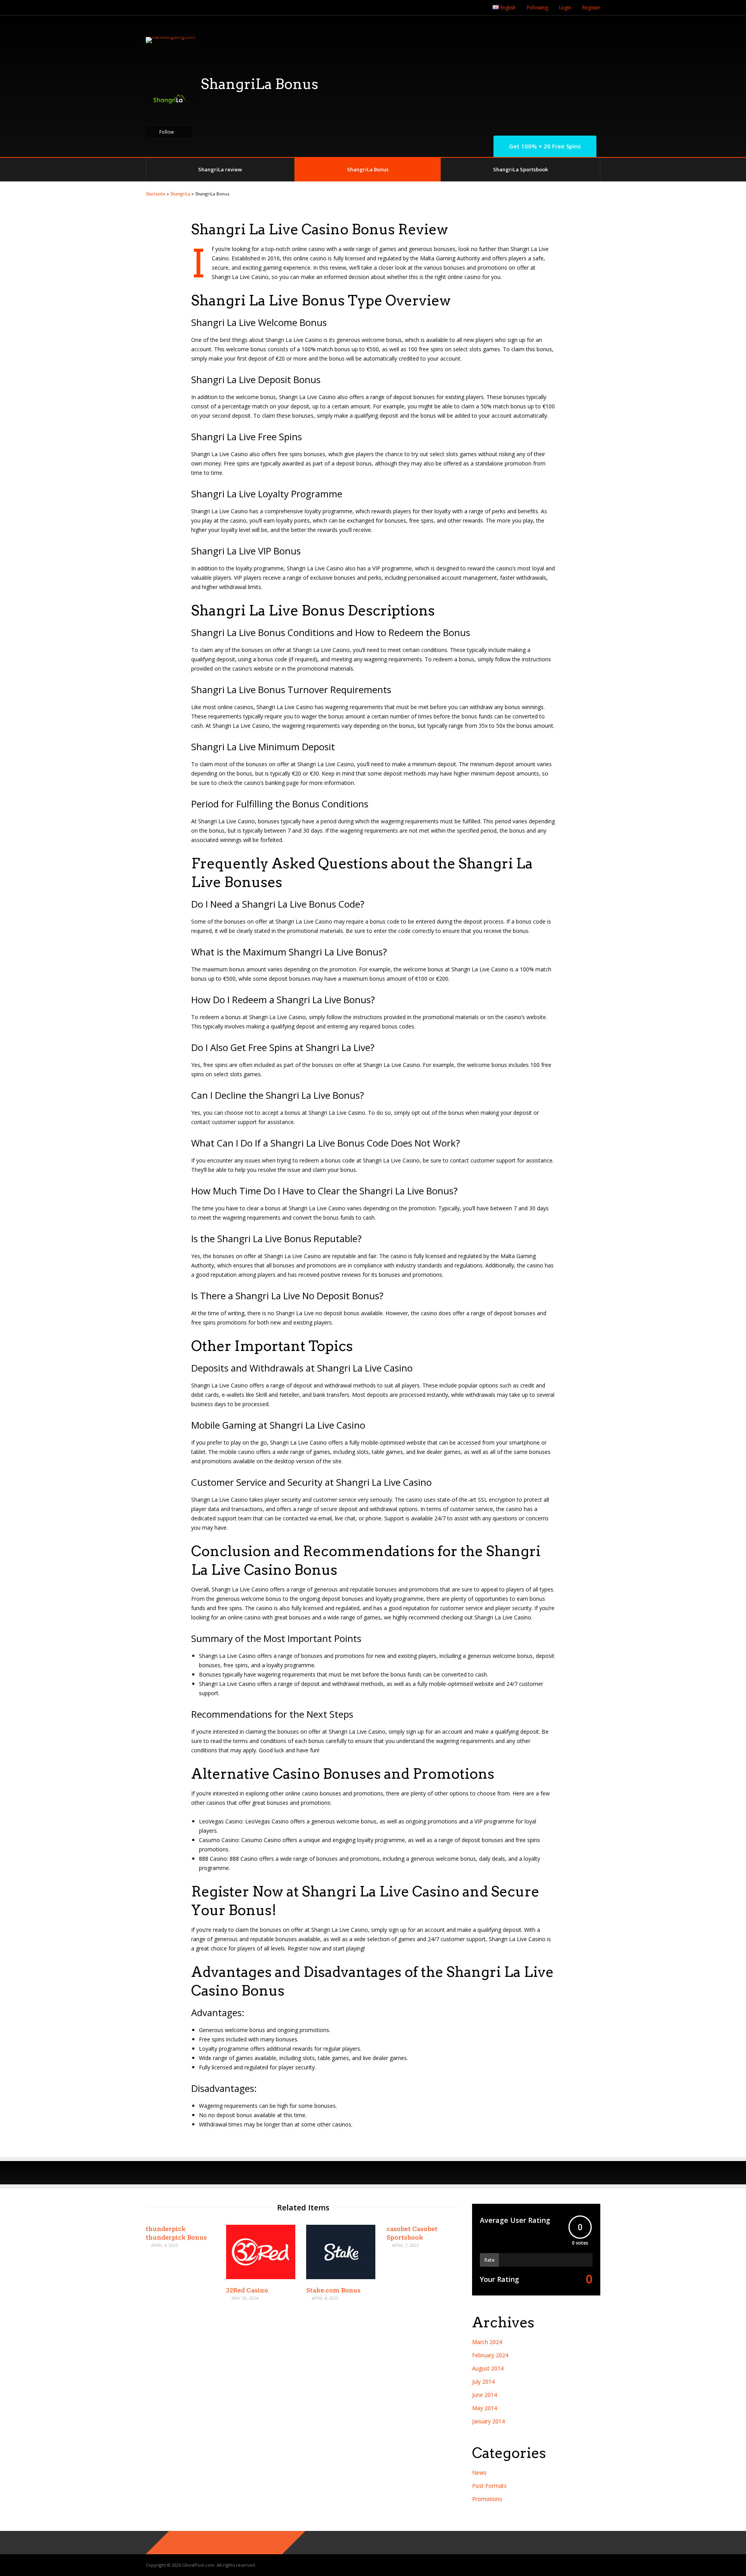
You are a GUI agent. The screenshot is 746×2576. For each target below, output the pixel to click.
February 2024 (490, 2355)
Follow (166, 132)
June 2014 (485, 2395)
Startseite (156, 194)
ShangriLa (180, 194)
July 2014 (483, 2382)
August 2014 (488, 2368)
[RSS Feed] (479, 8)
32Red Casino (247, 2290)
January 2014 (488, 2421)
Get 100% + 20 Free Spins (545, 146)
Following (537, 8)
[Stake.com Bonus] (341, 2277)
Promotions (487, 2499)
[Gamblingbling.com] (170, 37)
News (479, 2472)
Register (591, 8)
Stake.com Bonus (333, 2290)
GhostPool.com (198, 2565)
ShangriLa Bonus (368, 169)
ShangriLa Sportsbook (520, 169)
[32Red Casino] (261, 2277)
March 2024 (487, 2342)
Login (565, 8)
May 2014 (485, 2408)
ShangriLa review (220, 169)
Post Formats (489, 2486)
